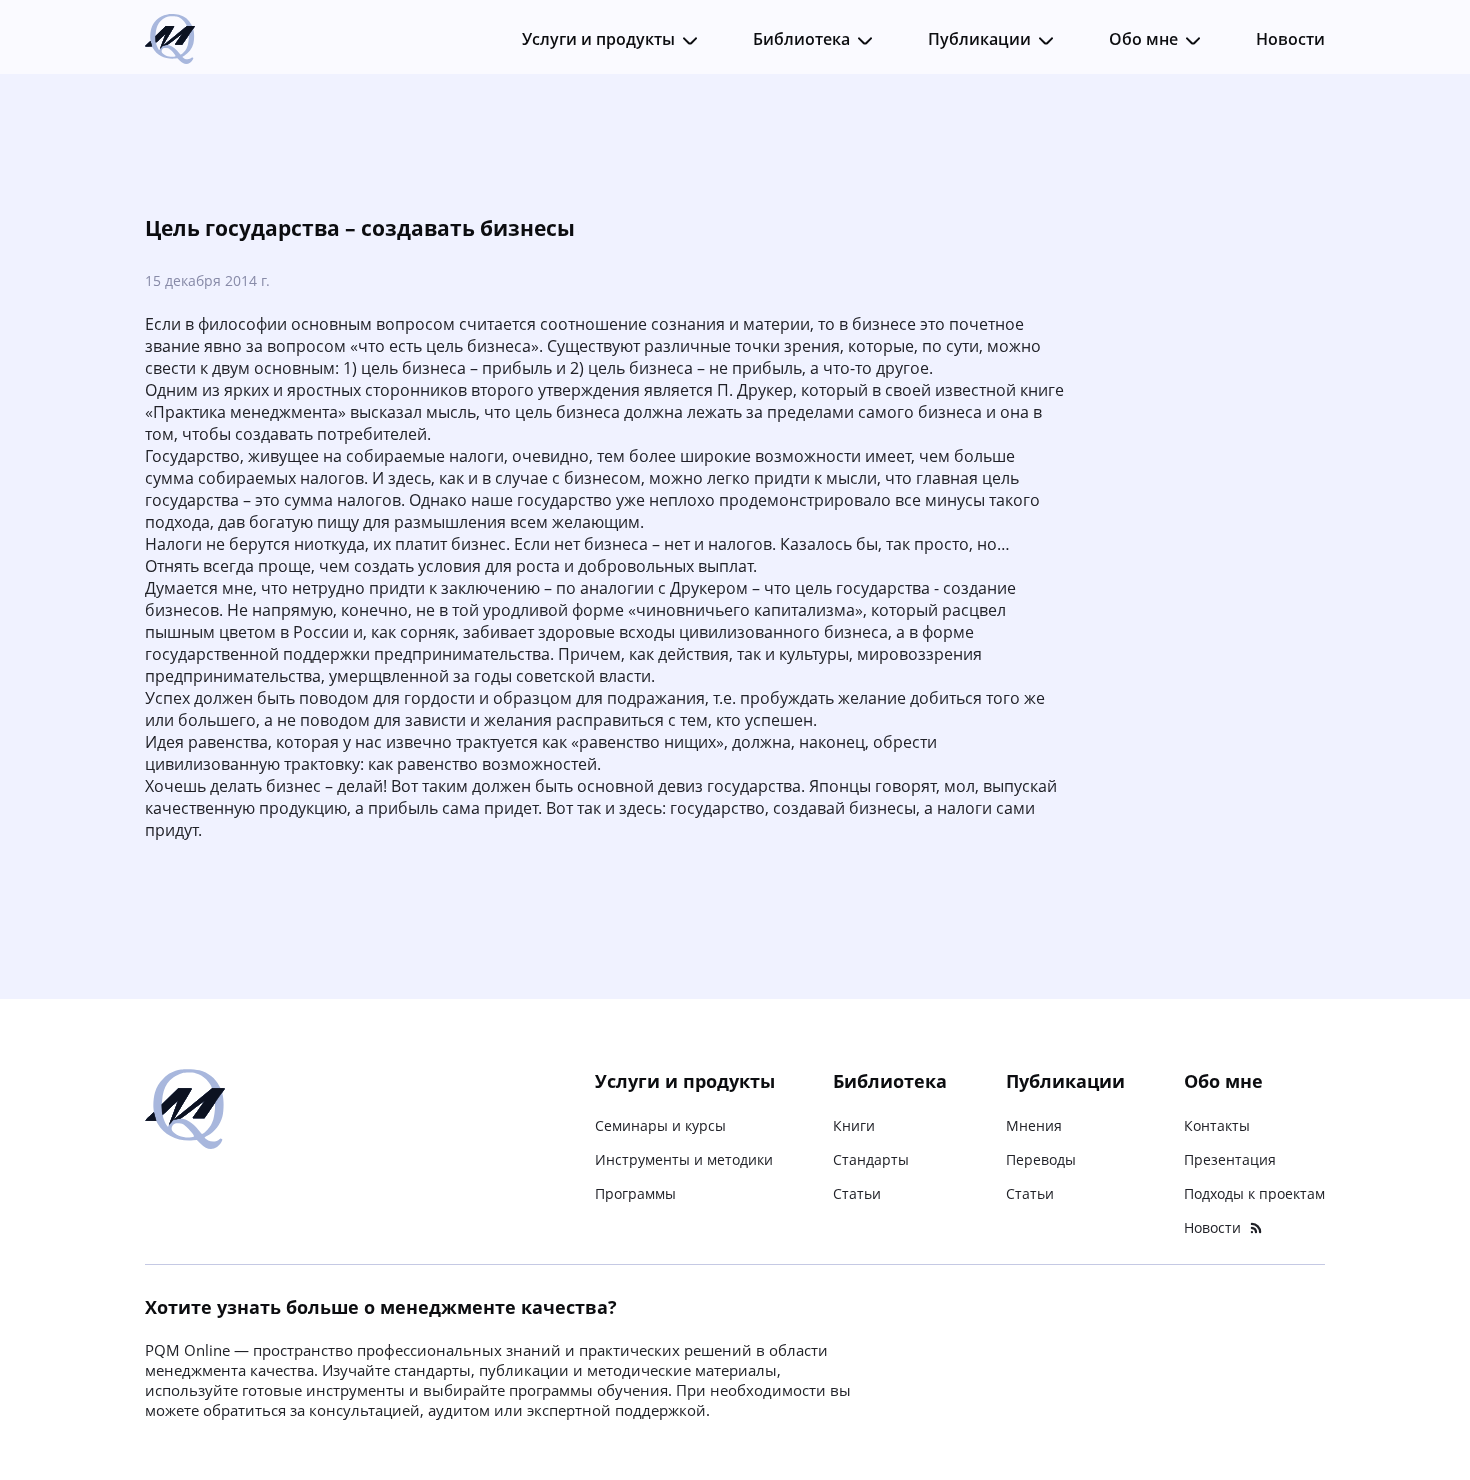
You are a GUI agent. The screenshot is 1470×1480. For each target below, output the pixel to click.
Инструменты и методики (684, 1159)
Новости (1290, 39)
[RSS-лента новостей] (1256, 1228)
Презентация (1230, 1159)
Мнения (1034, 1125)
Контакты (1217, 1125)
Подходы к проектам (1254, 1193)
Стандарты (871, 1159)
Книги (854, 1125)
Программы (635, 1193)
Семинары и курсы (660, 1125)
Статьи (857, 1193)
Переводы (1041, 1159)
